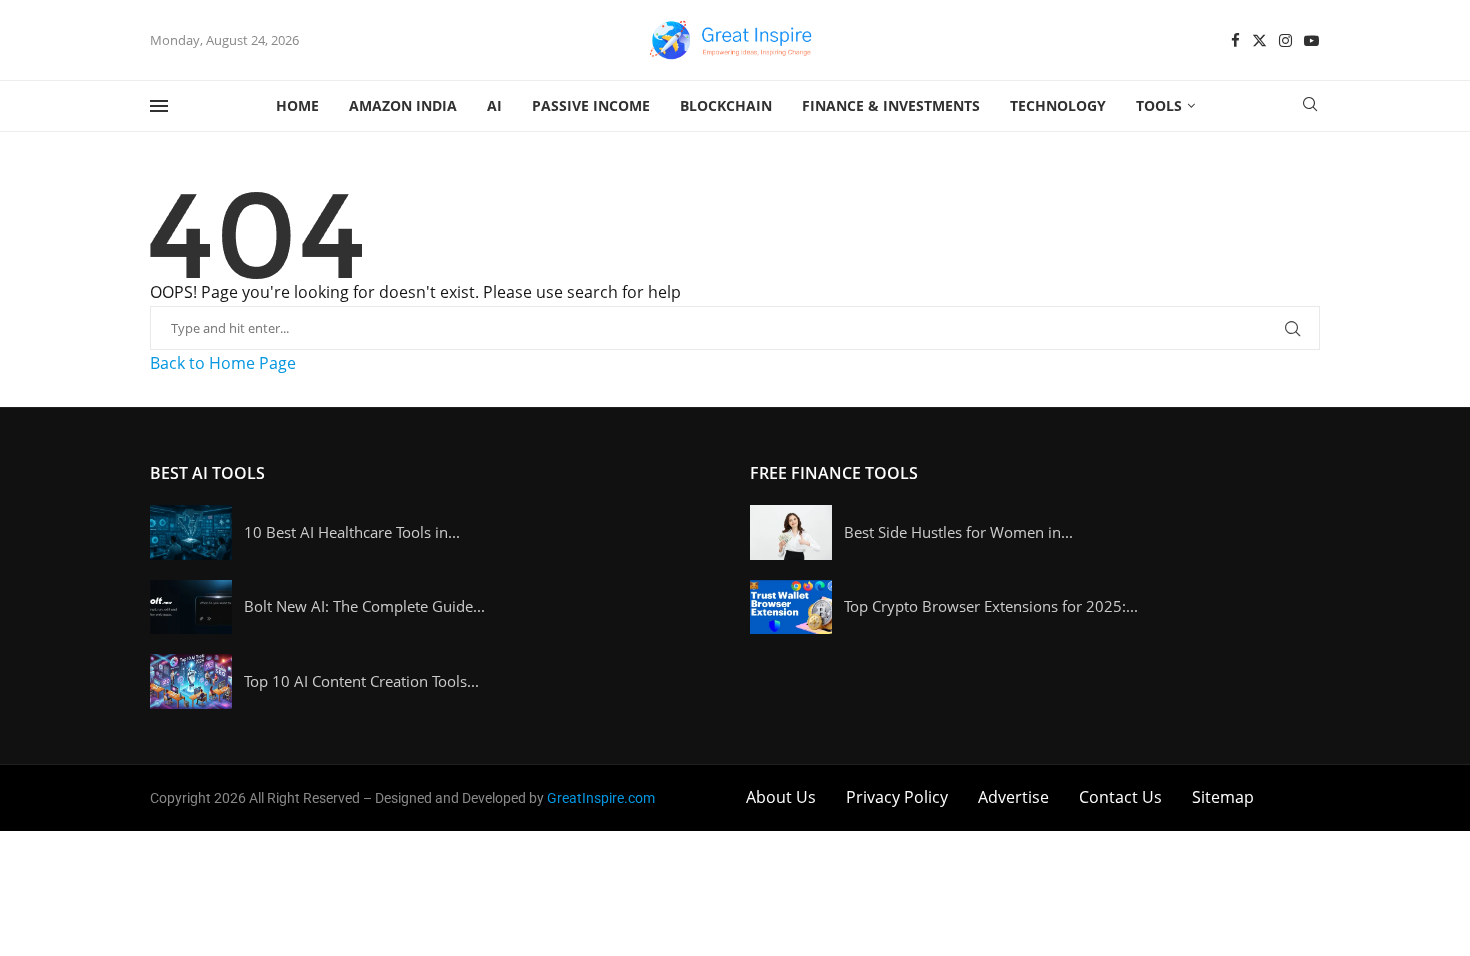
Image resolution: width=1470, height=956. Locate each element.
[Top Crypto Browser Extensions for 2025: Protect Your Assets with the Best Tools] (791, 607)
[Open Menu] (159, 106)
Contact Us (1120, 797)
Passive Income (591, 105)
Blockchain (726, 105)
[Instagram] (1285, 40)
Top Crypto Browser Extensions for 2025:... (991, 606)
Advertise (1013, 797)
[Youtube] (1311, 40)
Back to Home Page (223, 363)
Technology (1058, 105)
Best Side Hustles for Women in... (958, 532)
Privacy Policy (897, 797)
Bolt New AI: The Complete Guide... (364, 606)
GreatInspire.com (601, 798)
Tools (1159, 105)
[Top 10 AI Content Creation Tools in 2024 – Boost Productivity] (191, 681)
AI (494, 105)
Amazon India (403, 105)
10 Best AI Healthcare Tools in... (352, 532)
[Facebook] (1235, 40)
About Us (781, 797)
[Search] (1310, 106)
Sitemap (1223, 797)
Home (297, 105)
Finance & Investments (891, 105)
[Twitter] (1259, 40)
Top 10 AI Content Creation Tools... (361, 681)
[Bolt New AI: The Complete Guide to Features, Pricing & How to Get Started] (191, 607)
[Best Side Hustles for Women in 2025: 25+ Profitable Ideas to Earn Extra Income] (791, 532)
